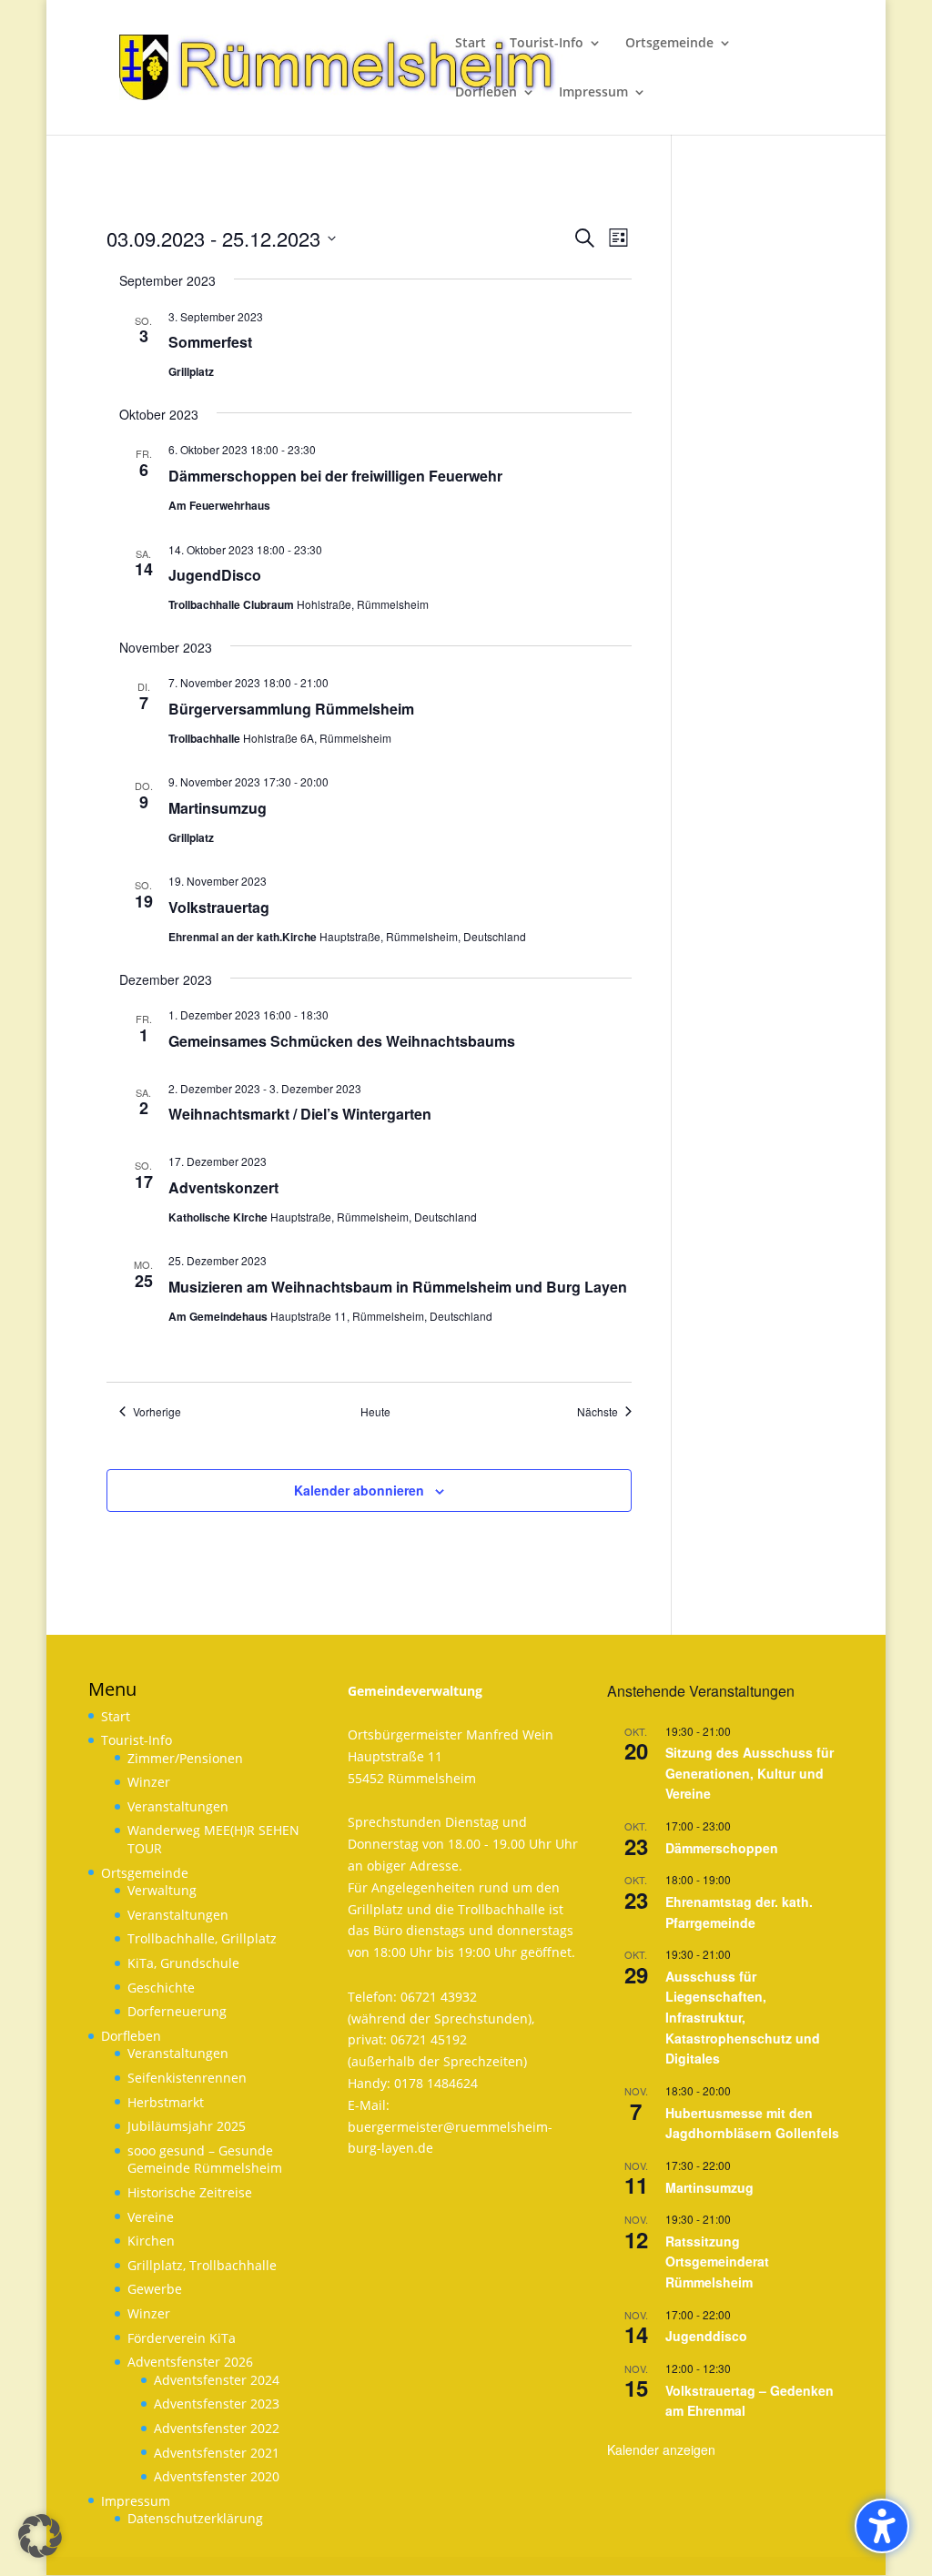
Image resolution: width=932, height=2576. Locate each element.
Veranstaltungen (178, 1806)
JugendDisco (215, 575)
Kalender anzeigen (661, 2449)
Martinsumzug (218, 808)
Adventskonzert (223, 1187)
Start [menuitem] (471, 44)
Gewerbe (155, 2289)
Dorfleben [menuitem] (486, 93)
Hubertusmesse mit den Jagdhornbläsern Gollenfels (752, 2123)
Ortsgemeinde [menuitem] (669, 44)
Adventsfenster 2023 (217, 2404)
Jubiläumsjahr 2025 (187, 2126)
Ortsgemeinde (145, 1873)
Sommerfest (210, 342)
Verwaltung (162, 1890)
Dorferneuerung (177, 2011)
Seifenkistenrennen (187, 2078)
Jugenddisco (706, 2336)
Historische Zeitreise (190, 2192)
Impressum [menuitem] (593, 93)
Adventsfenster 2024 (217, 2380)
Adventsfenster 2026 (190, 2362)
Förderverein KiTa (182, 2338)
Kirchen (151, 2241)
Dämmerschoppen (722, 1848)
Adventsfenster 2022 (217, 2428)
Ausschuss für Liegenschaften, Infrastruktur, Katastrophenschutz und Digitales (743, 2018)
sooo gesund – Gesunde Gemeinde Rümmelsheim (205, 2160)
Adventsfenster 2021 (217, 2453)
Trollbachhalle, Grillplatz (202, 1938)
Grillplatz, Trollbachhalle (202, 2265)
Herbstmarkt (166, 2102)
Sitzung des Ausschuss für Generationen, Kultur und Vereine (750, 1773)
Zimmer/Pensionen (185, 1758)
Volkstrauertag (219, 907)
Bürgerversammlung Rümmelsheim (291, 709)
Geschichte (161, 1988)
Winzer (149, 1782)
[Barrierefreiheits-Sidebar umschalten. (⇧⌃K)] (882, 2526)
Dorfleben (131, 2036)
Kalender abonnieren (359, 1490)
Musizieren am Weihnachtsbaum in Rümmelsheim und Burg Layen (398, 1287)
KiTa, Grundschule (183, 1963)
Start (116, 1716)
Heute (375, 1412)
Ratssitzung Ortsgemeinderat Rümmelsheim (717, 2262)
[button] (40, 2536)
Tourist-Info (137, 1740)
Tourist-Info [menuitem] (547, 44)
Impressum (136, 2501)
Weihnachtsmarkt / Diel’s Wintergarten (300, 1114)
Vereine (151, 2217)
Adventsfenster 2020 (217, 2476)
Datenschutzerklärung (195, 2518)
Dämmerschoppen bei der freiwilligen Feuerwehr (335, 476)
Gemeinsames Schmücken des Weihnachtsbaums (342, 1041)
